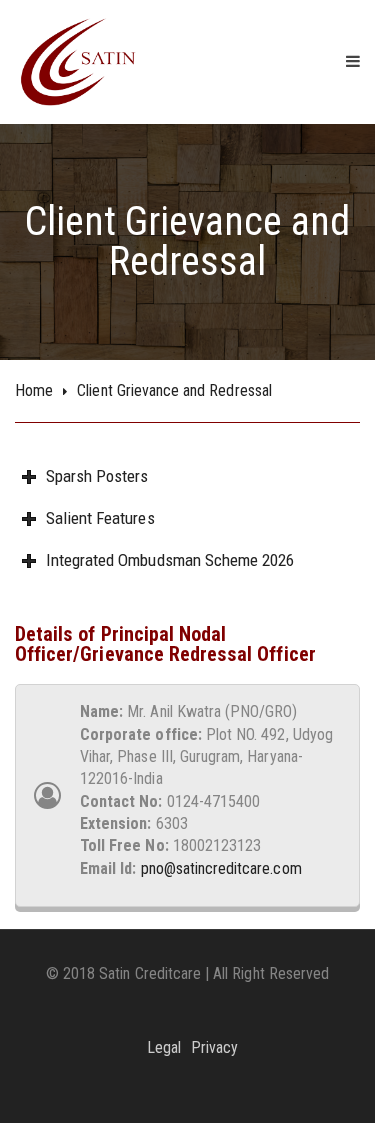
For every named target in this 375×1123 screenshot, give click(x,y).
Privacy (214, 1047)
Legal (164, 1047)
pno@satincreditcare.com (221, 868)
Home (34, 390)
